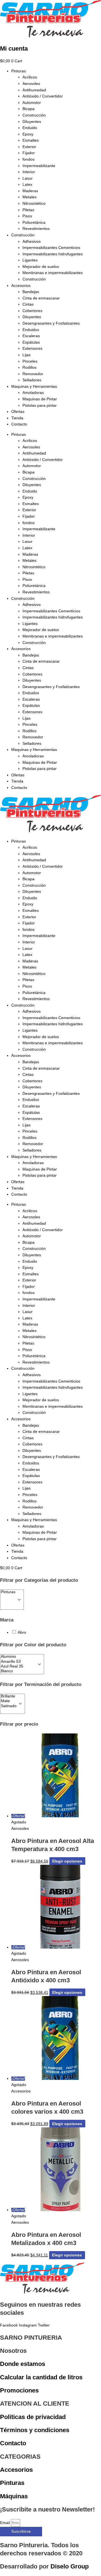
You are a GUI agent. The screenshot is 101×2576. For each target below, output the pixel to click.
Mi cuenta (14, 48)
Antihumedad (34, 90)
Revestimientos (36, 229)
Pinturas (19, 71)
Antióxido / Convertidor (43, 96)
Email (5, 2523)
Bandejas (31, 292)
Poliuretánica (34, 223)
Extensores (32, 349)
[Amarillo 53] (18, 1662)
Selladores (32, 380)
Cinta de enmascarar (41, 298)
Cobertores (32, 311)
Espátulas (31, 342)
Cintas (28, 304)
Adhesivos (32, 242)
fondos (28, 159)
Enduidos (31, 330)
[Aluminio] (18, 1657)
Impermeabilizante (39, 166)
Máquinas (14, 2496)
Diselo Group (70, 2566)
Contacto (19, 424)
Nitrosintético (34, 204)
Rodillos (29, 368)
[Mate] (9, 1701)
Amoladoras (33, 393)
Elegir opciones (67, 1861)
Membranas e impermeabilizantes (53, 273)
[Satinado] (9, 1706)
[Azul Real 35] (18, 1667)
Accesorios (21, 286)
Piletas (28, 210)
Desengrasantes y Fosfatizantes (51, 323)
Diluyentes (32, 122)
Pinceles (30, 361)
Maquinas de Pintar (40, 399)
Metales (29, 197)
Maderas (30, 191)
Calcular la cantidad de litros (41, 2377)
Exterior (29, 147)
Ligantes (30, 260)
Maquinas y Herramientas (34, 386)
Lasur (27, 178)
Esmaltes (31, 140)
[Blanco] (18, 1671)
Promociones (19, 2390)
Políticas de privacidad (33, 2417)
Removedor (33, 374)
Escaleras (31, 336)
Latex (27, 185)
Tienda (17, 418)
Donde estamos (23, 2364)
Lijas (27, 355)
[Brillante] (9, 1696)
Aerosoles (31, 84)
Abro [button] (22, 1632)
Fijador (29, 153)
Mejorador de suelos (41, 267)
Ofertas (18, 412)
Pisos (27, 216)
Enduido (30, 128)
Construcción (34, 115)
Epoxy (28, 134)
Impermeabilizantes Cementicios (51, 248)
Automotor (32, 103)
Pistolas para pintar (40, 405)
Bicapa (28, 109)
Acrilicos (30, 77)
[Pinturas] (8, 1592)
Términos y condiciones (35, 2430)
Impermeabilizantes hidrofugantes (53, 254)
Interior (29, 172)
